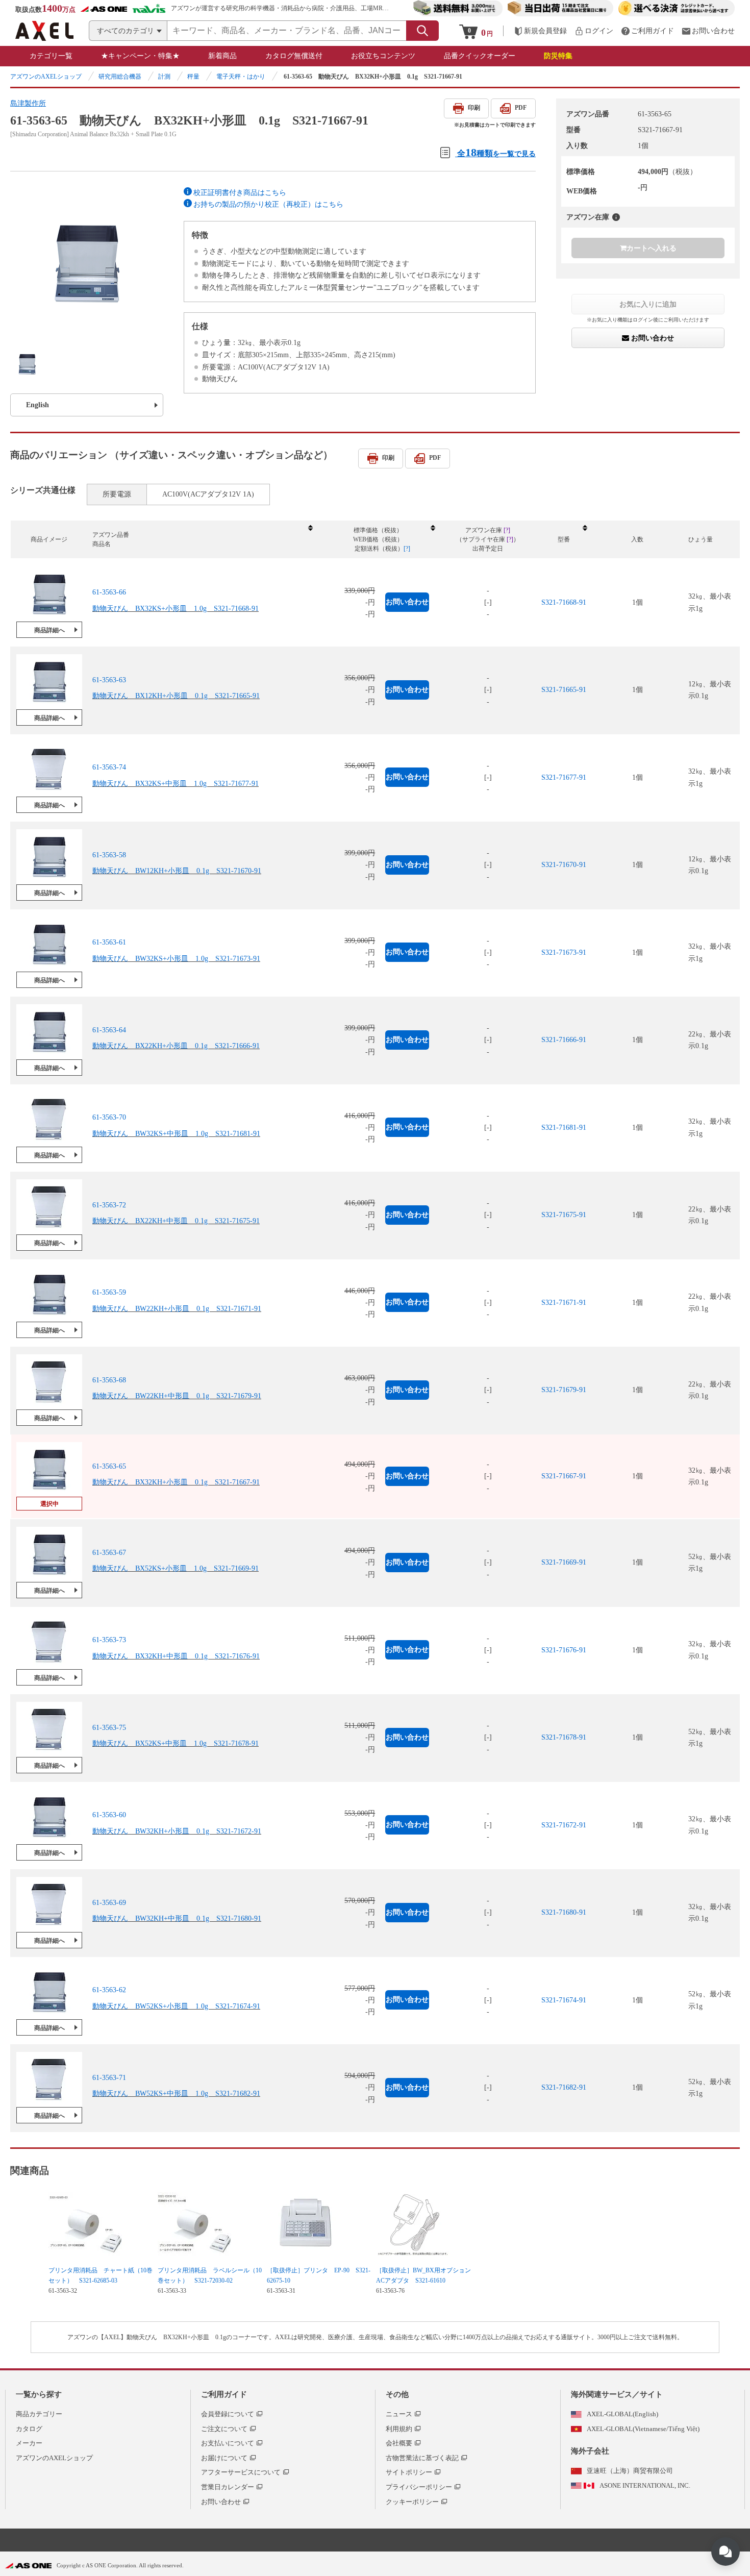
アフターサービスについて (241, 2472)
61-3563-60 (109, 1815)
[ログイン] (594, 31)
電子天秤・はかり (241, 77)
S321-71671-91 (564, 1303)
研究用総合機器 (120, 77)
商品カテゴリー (39, 2414)
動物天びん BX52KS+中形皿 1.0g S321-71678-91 (176, 1743)
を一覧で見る (496, 152)
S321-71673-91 (564, 952)
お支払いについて (228, 2443)
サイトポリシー (409, 2472)
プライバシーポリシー (419, 2487)
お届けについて (224, 2458)
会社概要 (399, 2443)
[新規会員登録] (540, 31)
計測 (164, 77)
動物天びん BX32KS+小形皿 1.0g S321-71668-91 (176, 609)
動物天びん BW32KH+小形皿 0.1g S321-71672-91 (177, 1831)
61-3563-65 (109, 1466)
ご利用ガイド (224, 2394)
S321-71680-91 (564, 1912)
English (37, 405)
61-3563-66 (109, 592)
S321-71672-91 (564, 1825)
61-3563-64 (109, 1030)
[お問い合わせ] (708, 31)
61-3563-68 (109, 1380)
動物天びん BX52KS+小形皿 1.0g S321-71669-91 (176, 1568)
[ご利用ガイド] (647, 31)
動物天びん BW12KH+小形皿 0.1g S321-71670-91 (177, 871)
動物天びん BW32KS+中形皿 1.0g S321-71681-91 (176, 1134)
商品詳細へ (49, 630)
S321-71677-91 (564, 777)
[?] (616, 217)
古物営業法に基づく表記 (422, 2458)
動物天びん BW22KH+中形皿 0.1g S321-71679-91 (177, 1396)
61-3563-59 (109, 1292)
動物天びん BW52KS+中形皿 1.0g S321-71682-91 (176, 2094)
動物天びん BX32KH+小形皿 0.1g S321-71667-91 (176, 1482)
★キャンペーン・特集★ (140, 56)
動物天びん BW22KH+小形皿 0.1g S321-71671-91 (177, 1309)
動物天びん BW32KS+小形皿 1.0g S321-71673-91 (176, 959)
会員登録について (228, 2414)
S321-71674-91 (564, 2000)
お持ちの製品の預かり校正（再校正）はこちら (268, 204)
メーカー (29, 2443)
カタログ (29, 2429)
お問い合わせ (652, 338)
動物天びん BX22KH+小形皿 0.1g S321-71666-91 (176, 1046)
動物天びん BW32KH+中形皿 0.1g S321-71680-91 (177, 1918)
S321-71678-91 (564, 1737)
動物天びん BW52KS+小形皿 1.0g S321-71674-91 (176, 2006)
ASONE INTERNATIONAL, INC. (645, 2485)
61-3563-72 (109, 1205)
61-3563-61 (109, 942)
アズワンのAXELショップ (46, 77)
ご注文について (224, 2429)
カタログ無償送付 (294, 56)
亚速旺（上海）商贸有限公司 (630, 2471)
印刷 (474, 108)
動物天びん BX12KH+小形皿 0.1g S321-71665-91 (176, 696)
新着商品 (222, 56)
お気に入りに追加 (648, 304)
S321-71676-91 (564, 1650)
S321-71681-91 (564, 1128)
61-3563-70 (109, 1117)
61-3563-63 (109, 680)
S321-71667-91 (564, 1476)
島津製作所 (28, 103)
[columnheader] (202, 540)
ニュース (399, 2414)
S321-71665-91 (564, 690)
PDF (521, 108)
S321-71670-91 (564, 865)
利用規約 (399, 2429)
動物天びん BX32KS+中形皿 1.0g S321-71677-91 (176, 784)
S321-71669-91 (564, 1562)
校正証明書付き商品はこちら (240, 193)
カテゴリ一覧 (51, 56)
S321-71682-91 (564, 2087)
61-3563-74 (109, 767)
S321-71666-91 (564, 1040)
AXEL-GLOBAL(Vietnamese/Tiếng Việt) (643, 2429)
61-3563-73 (109, 1640)
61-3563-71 (109, 2078)
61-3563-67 (109, 1553)
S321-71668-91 (564, 602)
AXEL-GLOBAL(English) (622, 2414)
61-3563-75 (109, 1728)
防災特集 (558, 56)
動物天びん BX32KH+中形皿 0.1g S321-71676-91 (176, 1656)
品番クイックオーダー (480, 56)
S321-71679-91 (564, 1390)
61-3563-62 (109, 1990)
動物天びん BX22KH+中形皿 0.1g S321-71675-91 (176, 1221)
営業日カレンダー (228, 2487)
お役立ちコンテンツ (383, 56)
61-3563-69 (109, 1903)
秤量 (193, 77)
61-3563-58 (109, 855)
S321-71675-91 (564, 1215)
